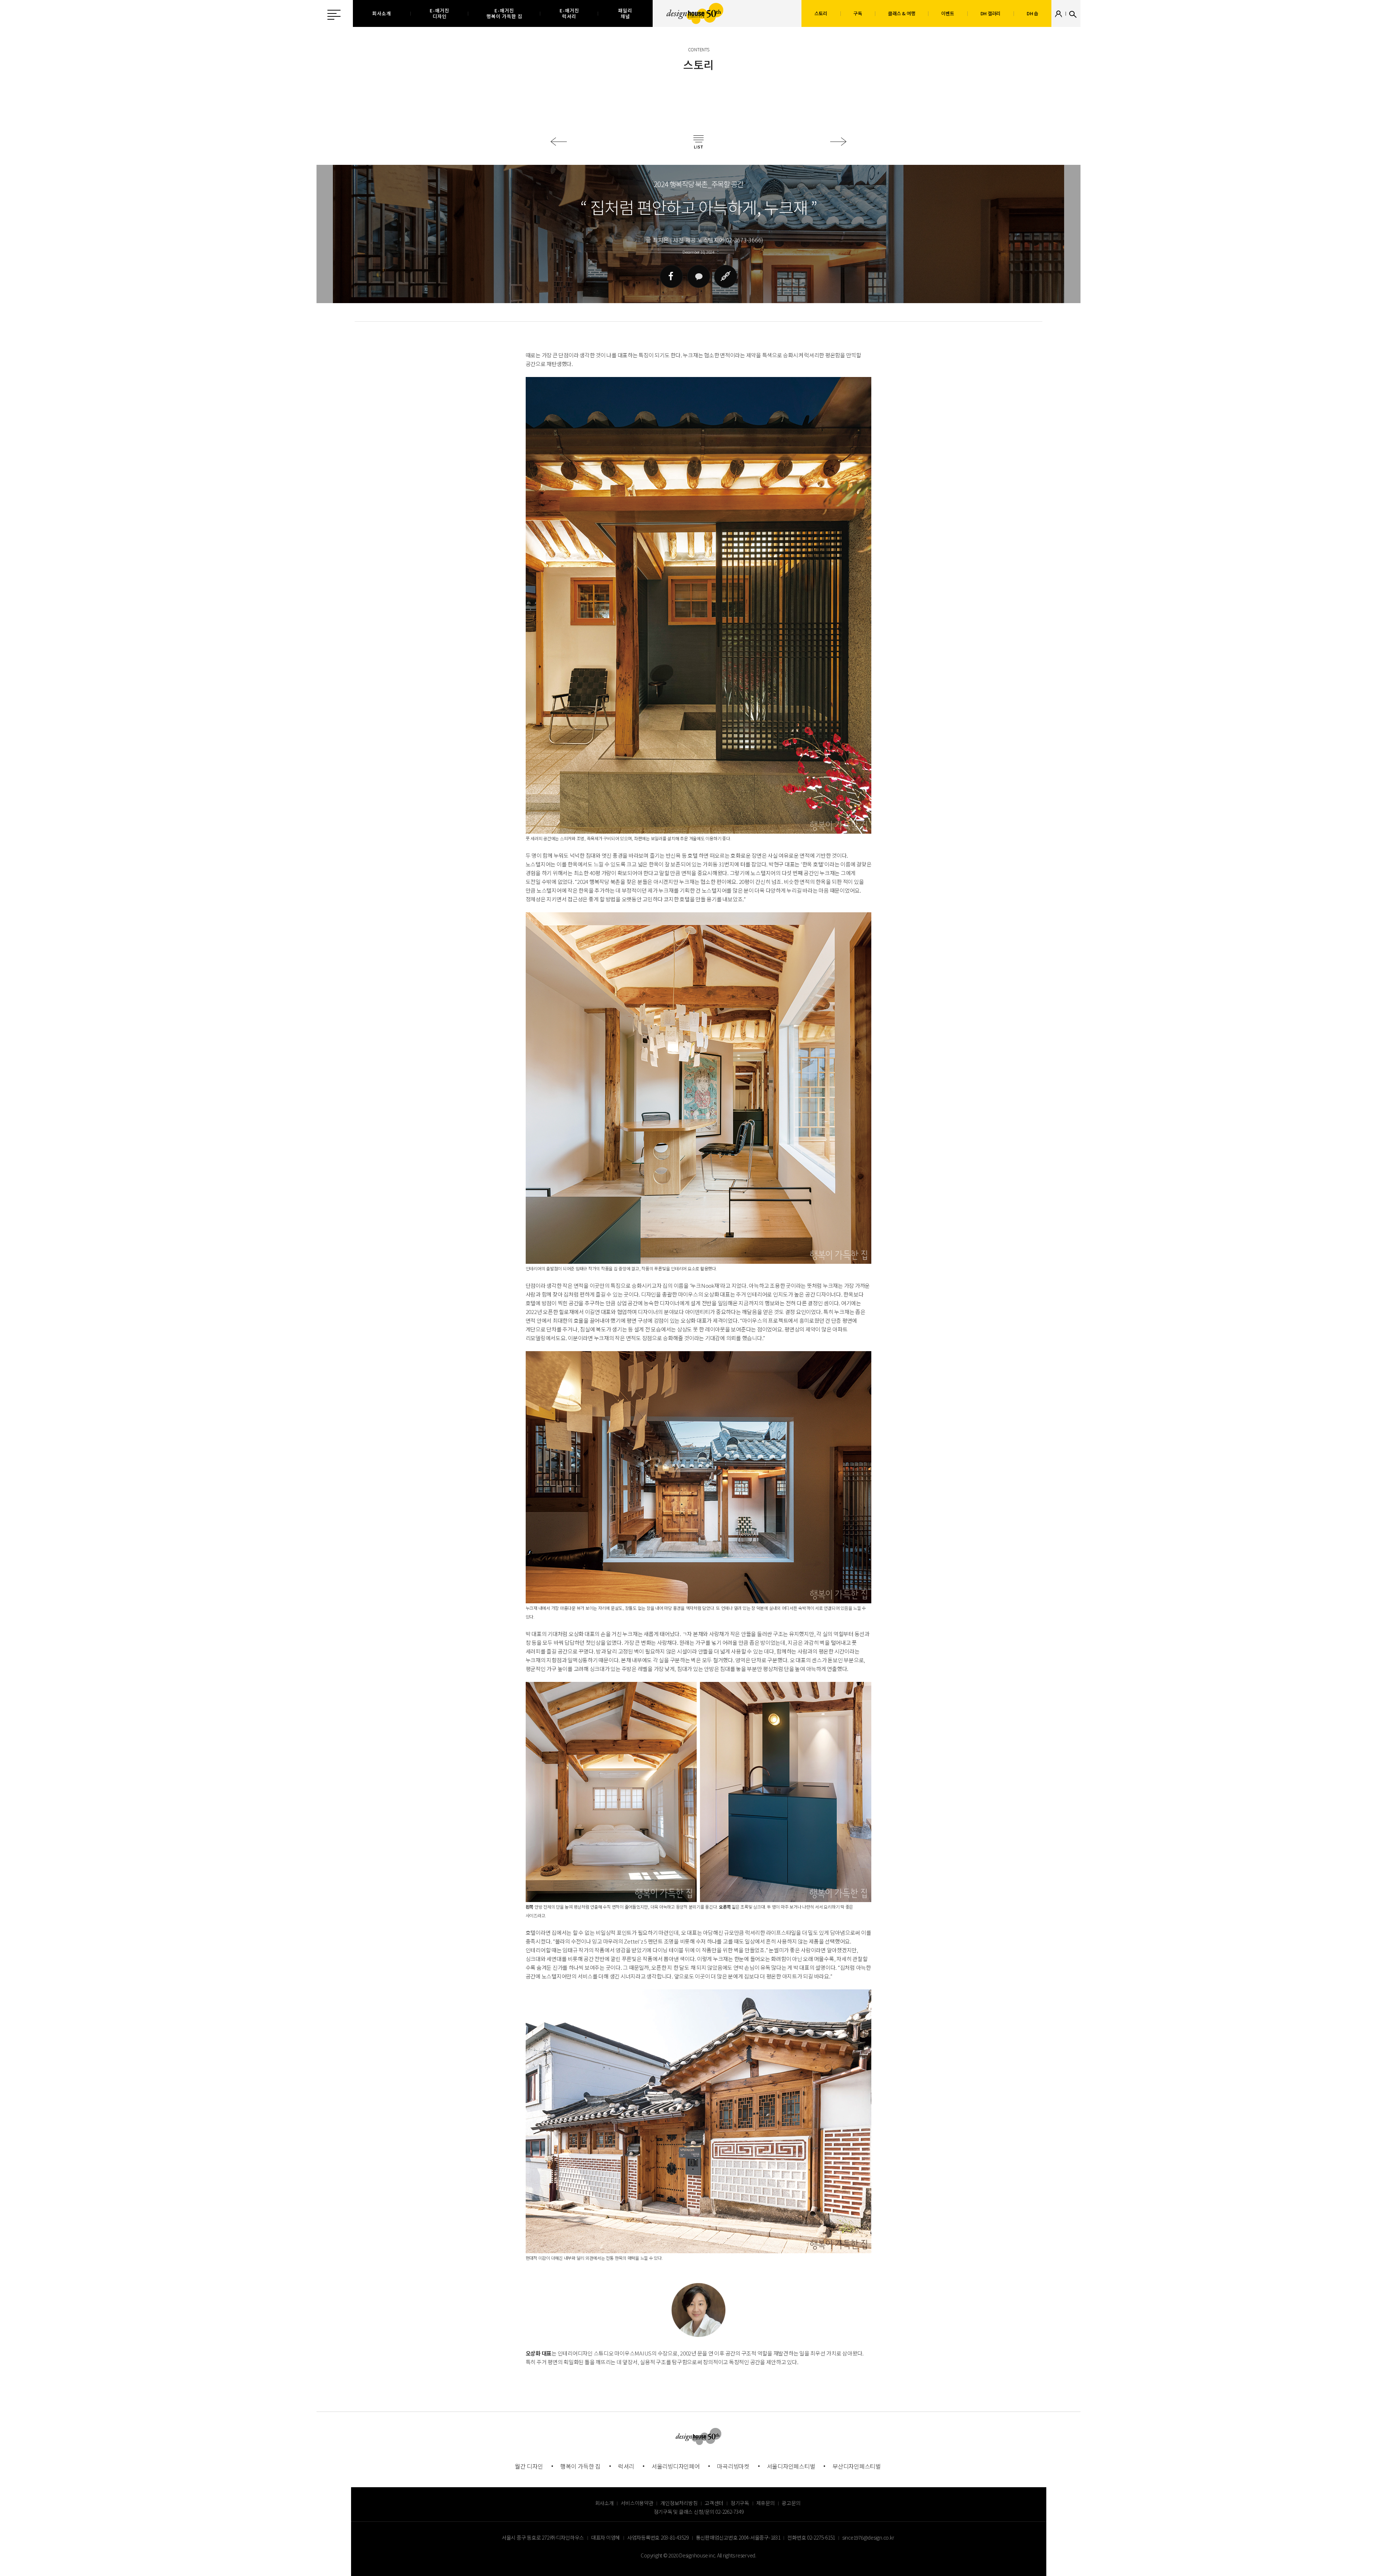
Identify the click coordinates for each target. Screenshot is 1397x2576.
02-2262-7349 (729, 2512)
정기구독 (740, 2503)
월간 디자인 (529, 2466)
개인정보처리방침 (679, 2503)
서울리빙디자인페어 (676, 2466)
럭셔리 (626, 2466)
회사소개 (604, 2503)
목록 (698, 142)
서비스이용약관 (637, 2503)
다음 (838, 142)
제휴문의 (766, 2503)
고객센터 (714, 2503)
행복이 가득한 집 (580, 2466)
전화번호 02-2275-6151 (811, 2537)
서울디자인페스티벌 (791, 2466)
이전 (559, 142)
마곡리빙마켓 (733, 2466)
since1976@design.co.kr (868, 2537)
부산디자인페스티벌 (857, 2466)
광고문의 (791, 2503)
